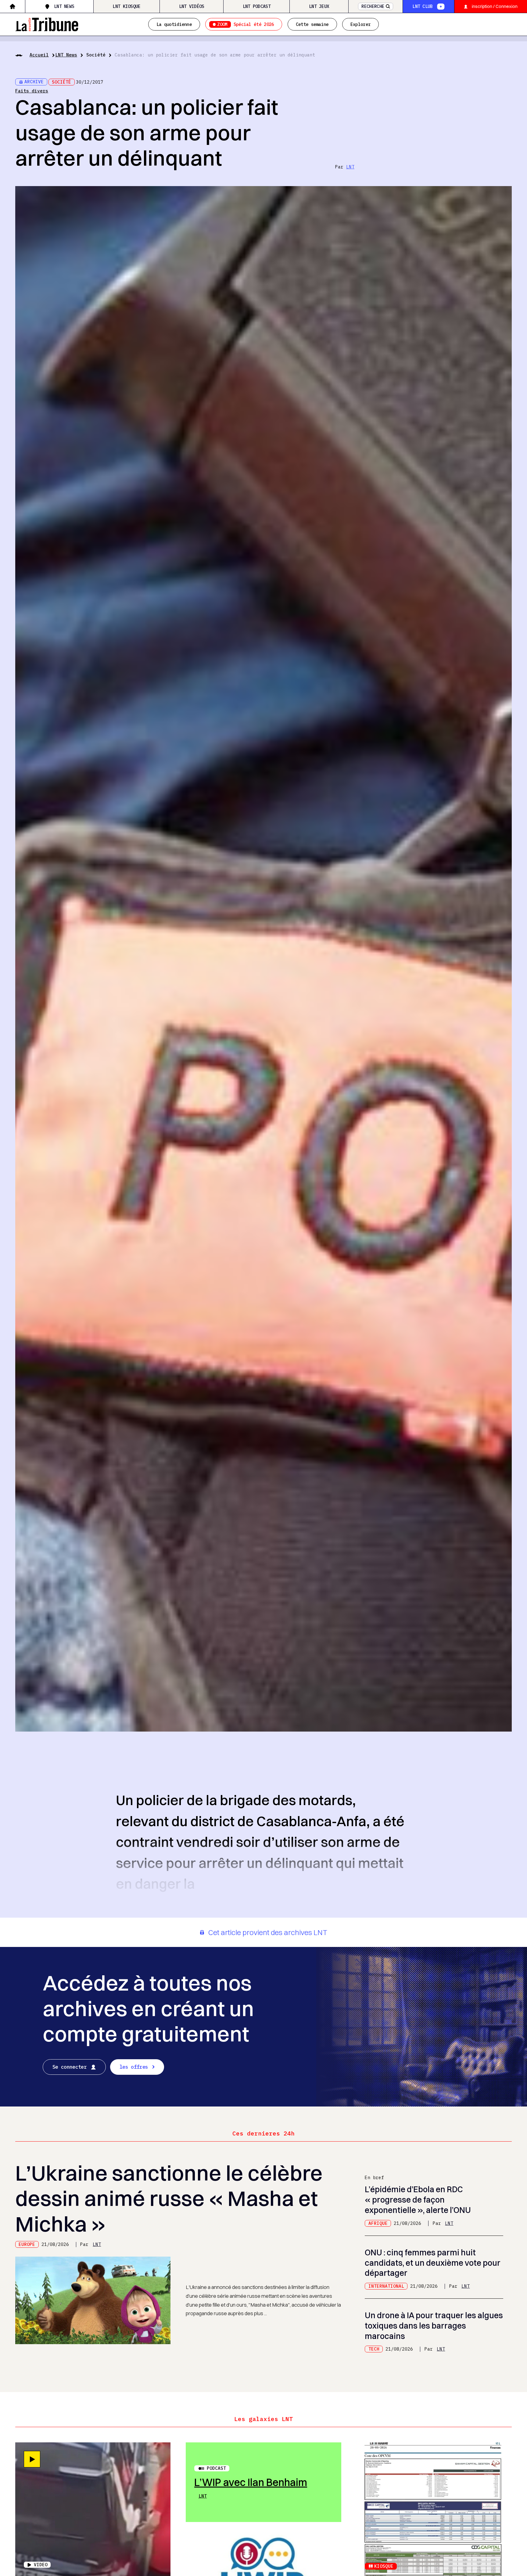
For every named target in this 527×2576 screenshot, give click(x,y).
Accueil (39, 55)
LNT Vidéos (192, 6)
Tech (374, 2349)
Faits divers (32, 91)
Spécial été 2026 (246, 24)
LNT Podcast (257, 6)
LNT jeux (319, 6)
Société (96, 55)
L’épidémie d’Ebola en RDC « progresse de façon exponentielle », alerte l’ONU (418, 2200)
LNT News (64, 6)
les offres (134, 2067)
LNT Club (422, 6)
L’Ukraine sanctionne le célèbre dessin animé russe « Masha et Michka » (169, 2198)
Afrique (378, 2223)
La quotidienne (174, 24)
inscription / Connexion (495, 6)
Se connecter (70, 2067)
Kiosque (384, 2566)
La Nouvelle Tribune (47, 23)
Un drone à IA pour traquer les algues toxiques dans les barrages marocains (434, 2326)
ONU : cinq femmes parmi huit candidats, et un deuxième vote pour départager (433, 2263)
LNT (350, 167)
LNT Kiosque (126, 6)
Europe (27, 2244)
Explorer (360, 24)
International (386, 2286)
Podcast (216, 2468)
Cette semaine (312, 24)
